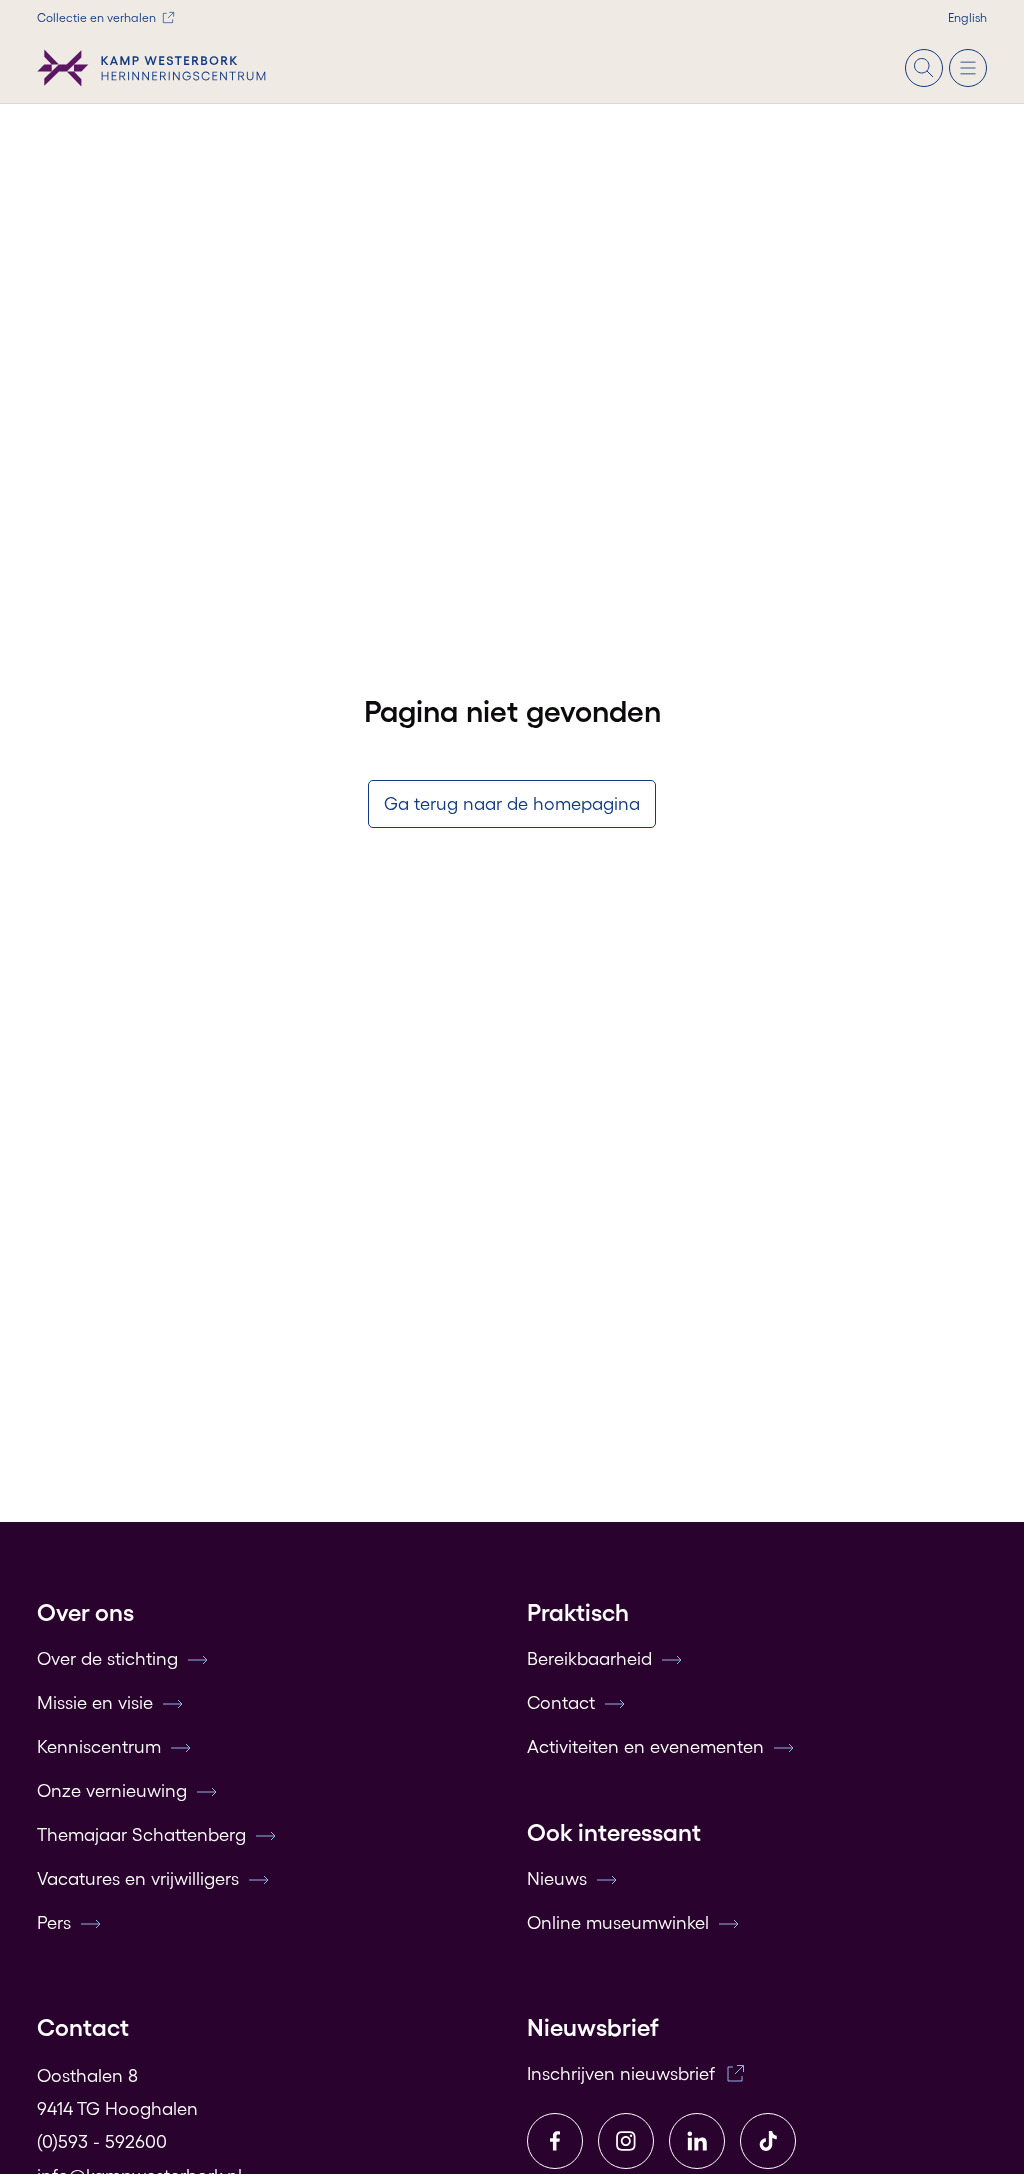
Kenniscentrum (99, 1747)
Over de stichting (107, 1659)
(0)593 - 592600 (102, 2142)
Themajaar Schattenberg (141, 1835)
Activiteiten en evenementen (645, 1747)
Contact (561, 1703)
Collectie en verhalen (96, 17)
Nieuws (557, 1879)
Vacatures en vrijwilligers (138, 1879)
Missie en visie (95, 1703)
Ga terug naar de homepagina (512, 804)
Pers (54, 1923)
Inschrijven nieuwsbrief (621, 2074)
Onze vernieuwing (112, 1791)
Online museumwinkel (618, 1923)
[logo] (152, 68)
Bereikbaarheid (589, 1659)
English (967, 17)
